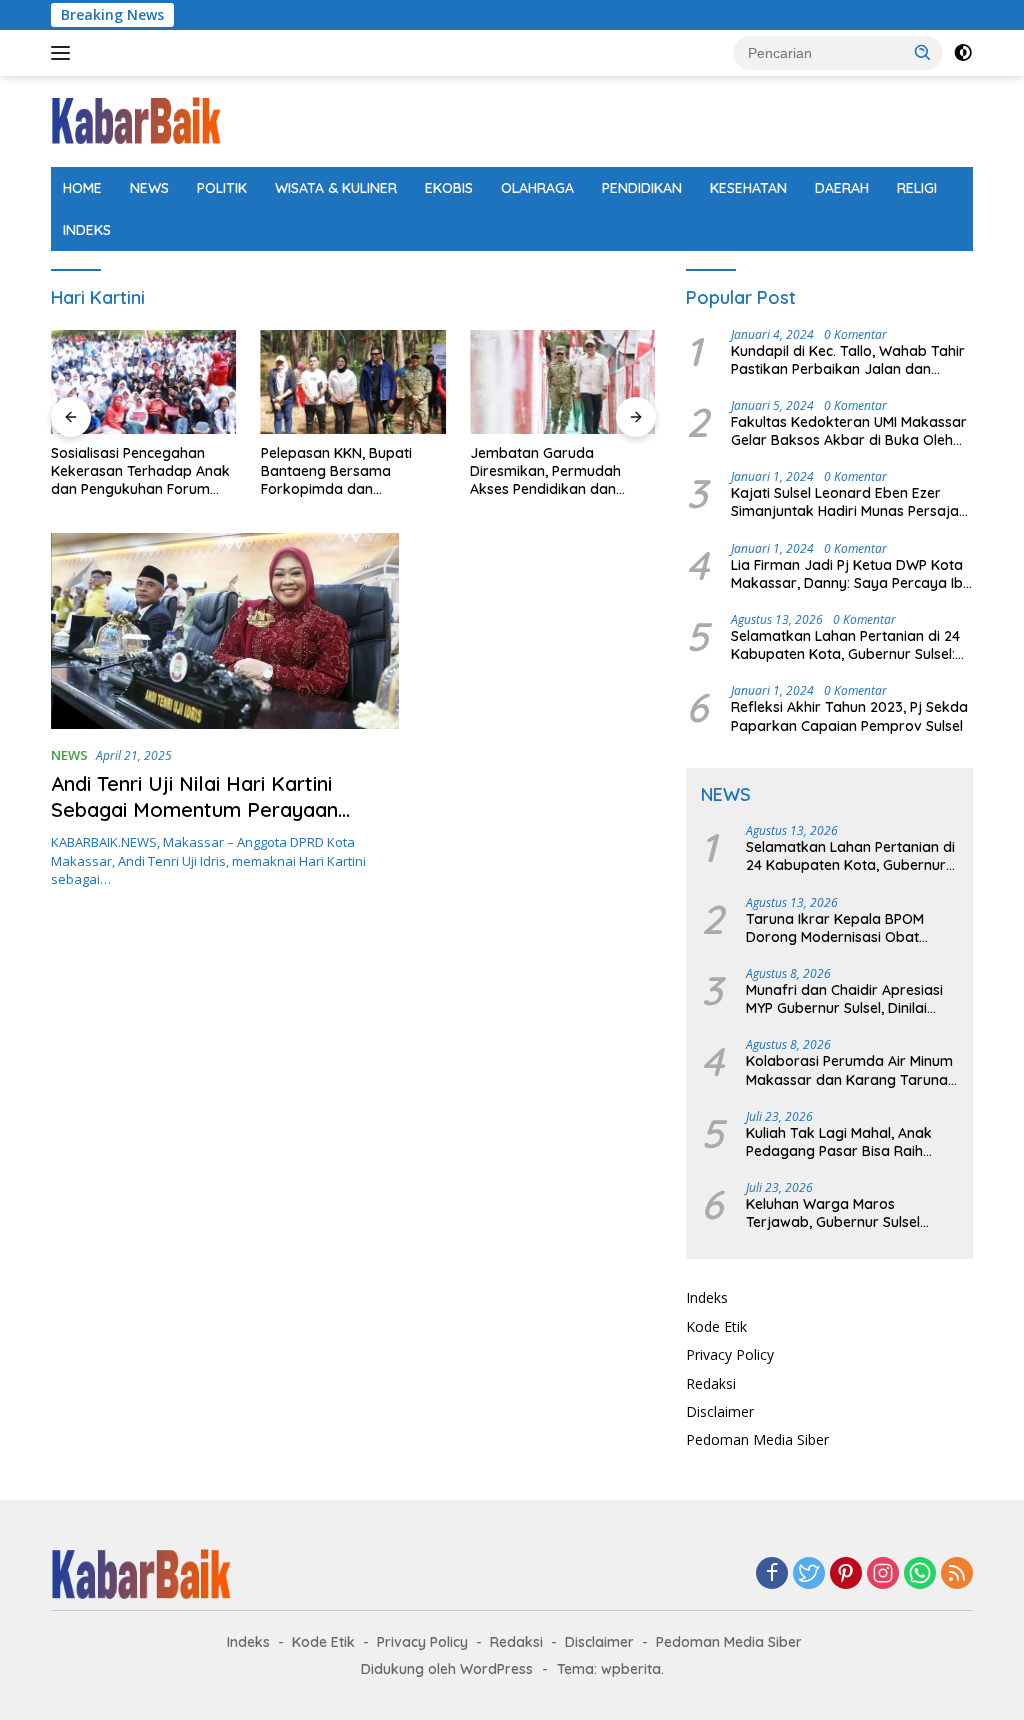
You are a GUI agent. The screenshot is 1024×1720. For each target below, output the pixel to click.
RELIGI (917, 188)
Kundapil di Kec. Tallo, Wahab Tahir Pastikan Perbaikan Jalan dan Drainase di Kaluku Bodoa (848, 360)
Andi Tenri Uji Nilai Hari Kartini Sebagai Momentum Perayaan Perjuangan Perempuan (194, 809)
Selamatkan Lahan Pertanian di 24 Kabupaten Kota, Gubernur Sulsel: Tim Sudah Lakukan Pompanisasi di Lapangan (849, 645)
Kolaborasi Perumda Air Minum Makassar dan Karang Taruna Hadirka (849, 1070)
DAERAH (842, 188)
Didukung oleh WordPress (447, 1669)
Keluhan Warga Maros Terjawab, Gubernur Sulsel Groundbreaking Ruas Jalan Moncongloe (840, 1213)
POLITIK (222, 188)
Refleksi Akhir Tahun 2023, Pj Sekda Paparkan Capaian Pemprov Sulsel (849, 716)
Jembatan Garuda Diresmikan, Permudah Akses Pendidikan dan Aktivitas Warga (545, 471)
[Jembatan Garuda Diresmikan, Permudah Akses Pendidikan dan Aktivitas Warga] (563, 382)
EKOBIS (449, 188)
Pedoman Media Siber (757, 1439)
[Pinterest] (846, 1574)
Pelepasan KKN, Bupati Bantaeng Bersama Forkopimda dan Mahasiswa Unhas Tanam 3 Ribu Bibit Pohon (352, 471)
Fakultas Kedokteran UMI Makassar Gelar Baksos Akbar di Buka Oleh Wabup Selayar (849, 431)
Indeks (707, 1297)
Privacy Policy (730, 1354)
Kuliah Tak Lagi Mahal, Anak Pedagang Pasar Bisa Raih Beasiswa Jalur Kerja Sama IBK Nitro (850, 1142)
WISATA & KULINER (336, 188)
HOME (82, 188)
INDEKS (87, 230)
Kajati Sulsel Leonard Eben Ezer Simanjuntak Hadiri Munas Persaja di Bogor (845, 502)
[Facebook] (772, 1574)
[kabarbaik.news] (136, 119)
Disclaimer (720, 1411)
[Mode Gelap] (963, 53)
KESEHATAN (748, 188)
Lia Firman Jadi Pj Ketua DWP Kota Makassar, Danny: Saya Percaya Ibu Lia (851, 574)
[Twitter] (809, 1574)
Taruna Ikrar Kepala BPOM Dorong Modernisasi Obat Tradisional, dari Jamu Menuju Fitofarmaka (846, 928)
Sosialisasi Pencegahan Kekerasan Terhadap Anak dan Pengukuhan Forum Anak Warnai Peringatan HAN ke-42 (140, 471)
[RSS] (957, 1574)
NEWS (149, 188)
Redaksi (711, 1383)
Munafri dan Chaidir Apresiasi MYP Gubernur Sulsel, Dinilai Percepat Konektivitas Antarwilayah (844, 999)
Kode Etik (716, 1326)
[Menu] (64, 53)
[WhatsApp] (920, 1574)
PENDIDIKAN (642, 188)
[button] (923, 52)
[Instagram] (883, 1574)
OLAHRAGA (537, 188)
